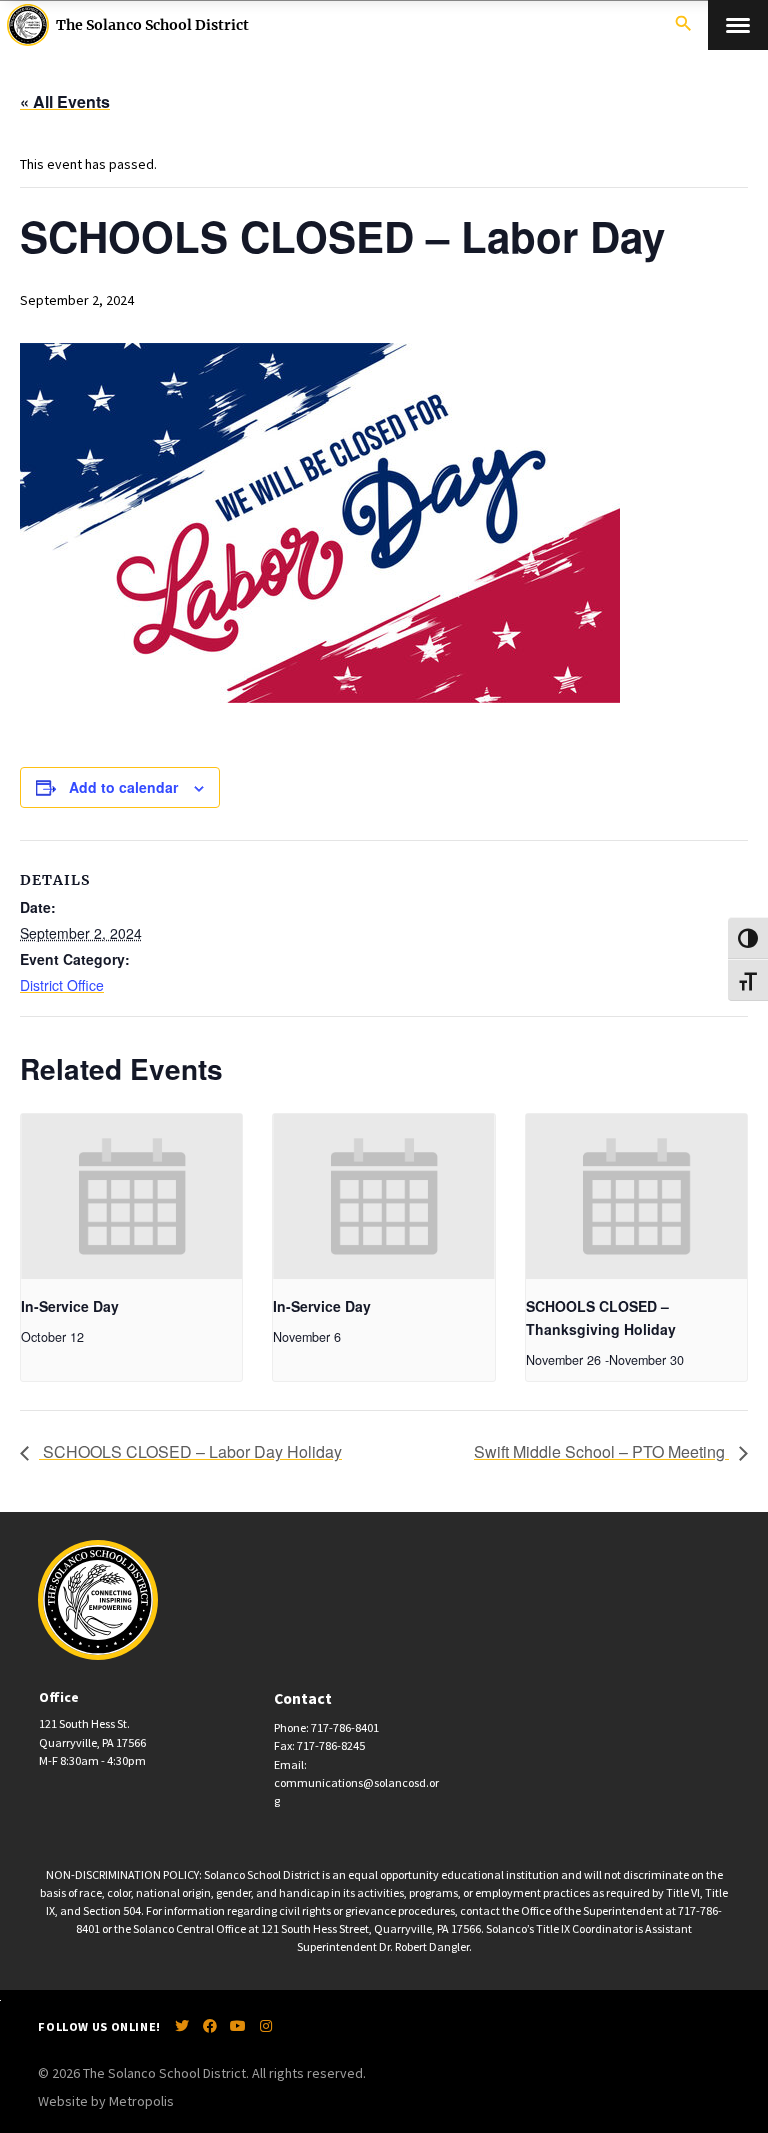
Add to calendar (123, 787)
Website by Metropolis (106, 2101)
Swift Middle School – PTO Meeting (601, 1451)
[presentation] (131, 1197)
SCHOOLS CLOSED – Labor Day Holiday (190, 1451)
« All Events (65, 101)
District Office (62, 985)
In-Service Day (70, 1306)
